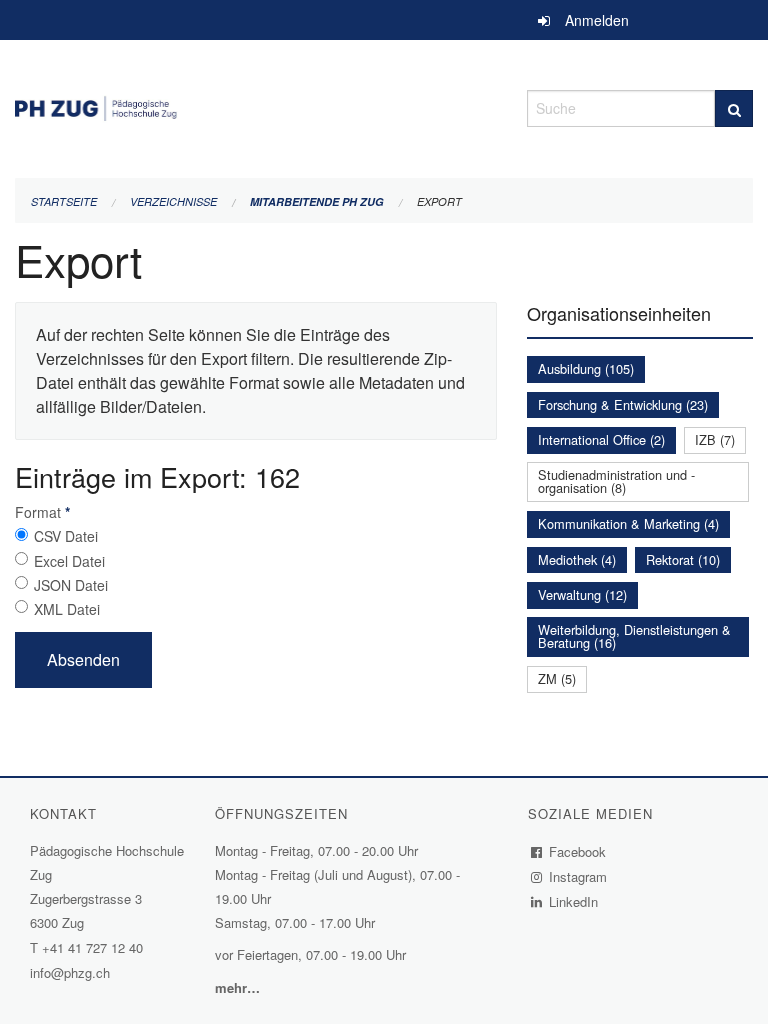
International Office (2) (601, 439)
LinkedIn (574, 901)
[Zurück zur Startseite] (256, 105)
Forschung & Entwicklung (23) (623, 404)
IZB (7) (715, 439)
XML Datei (67, 609)
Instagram (578, 876)
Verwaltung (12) (582, 594)
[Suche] (734, 108)
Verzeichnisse (173, 201)
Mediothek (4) (577, 559)
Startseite (64, 201)
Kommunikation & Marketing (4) (628, 523)
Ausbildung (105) (586, 368)
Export (439, 201)
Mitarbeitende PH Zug (317, 201)
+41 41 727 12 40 (92, 947)
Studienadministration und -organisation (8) (616, 481)
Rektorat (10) (683, 559)
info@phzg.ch (70, 972)
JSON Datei (71, 585)
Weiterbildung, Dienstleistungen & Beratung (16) (634, 636)
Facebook (578, 851)
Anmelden (597, 20)
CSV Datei (66, 536)
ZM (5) (557, 678)
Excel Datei (69, 561)
